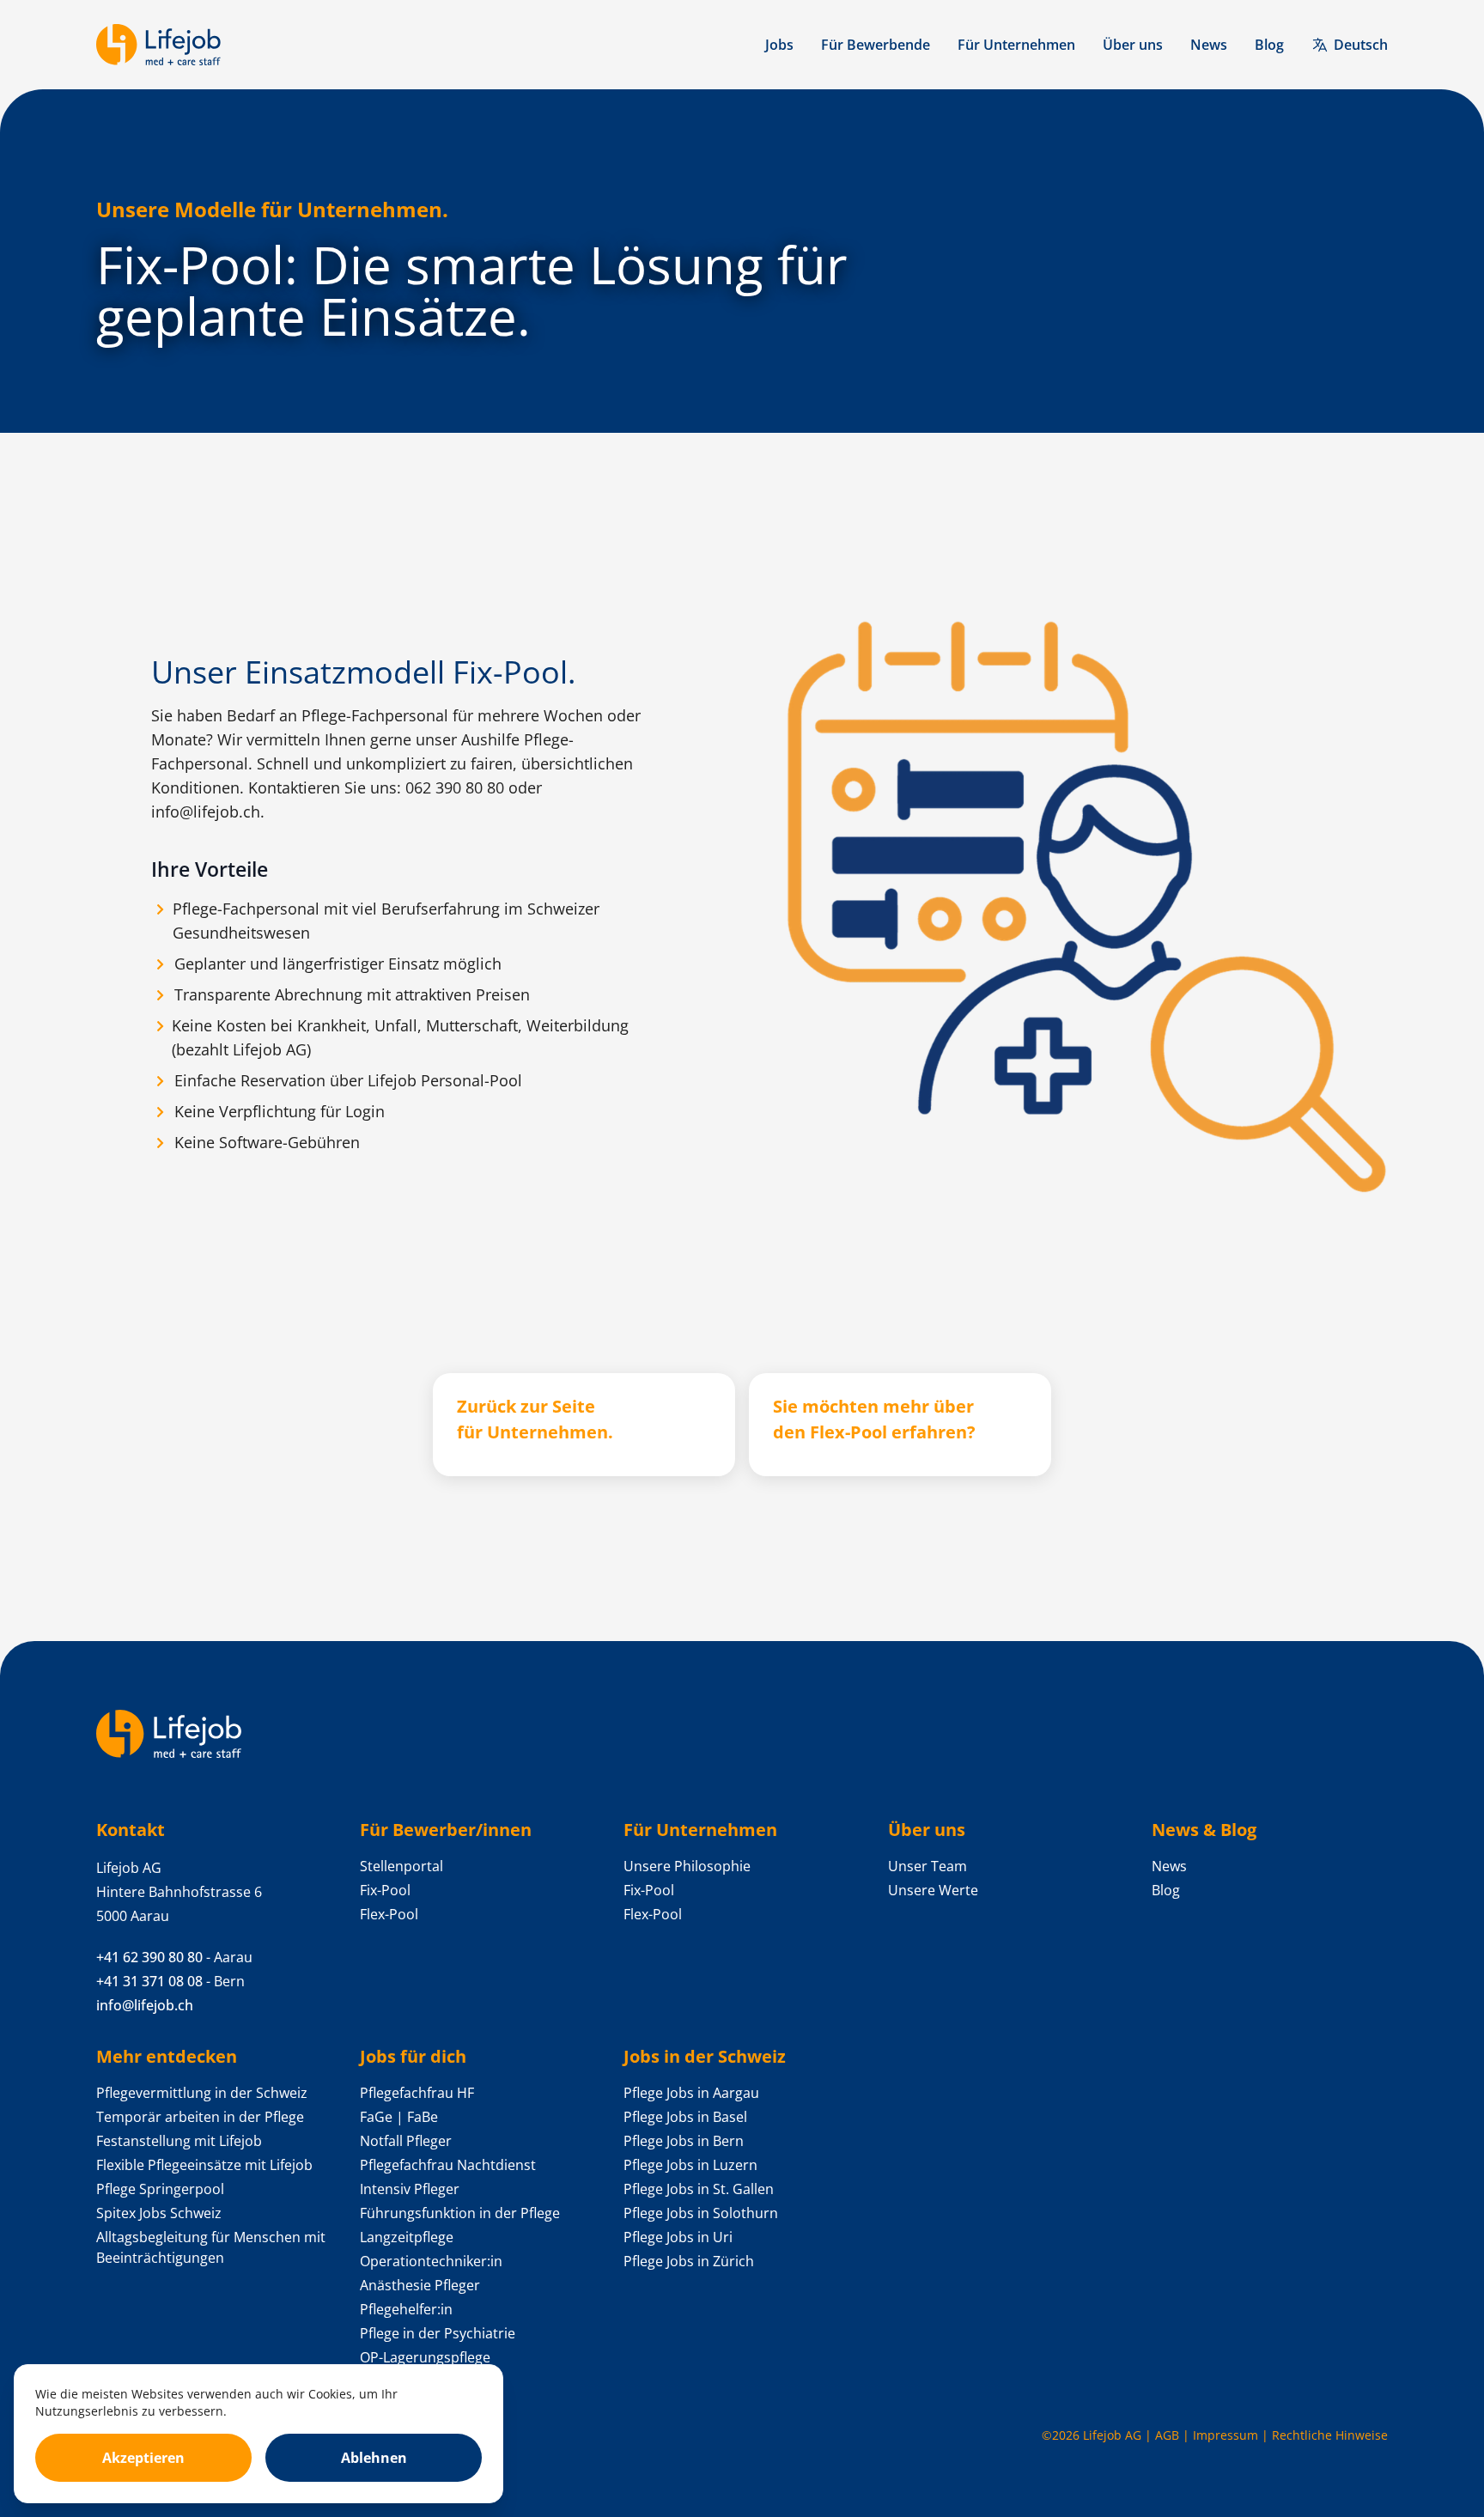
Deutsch (1361, 45)
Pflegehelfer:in (406, 2309)
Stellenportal (401, 1866)
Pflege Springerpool (160, 2189)
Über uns (1133, 45)
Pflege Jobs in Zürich (689, 2261)
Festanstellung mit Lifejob (179, 2141)
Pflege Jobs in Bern (684, 2141)
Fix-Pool (385, 1890)
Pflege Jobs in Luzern (690, 2165)
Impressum (1226, 2435)
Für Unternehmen (1016, 45)
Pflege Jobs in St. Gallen (699, 2189)
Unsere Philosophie (687, 1866)
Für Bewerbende (876, 45)
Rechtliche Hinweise (1330, 2435)
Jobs (779, 45)
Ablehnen (374, 2458)
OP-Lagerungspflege (425, 2357)
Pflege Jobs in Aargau (691, 2093)
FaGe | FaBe (399, 2117)
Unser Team (927, 1866)
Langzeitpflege (407, 2237)
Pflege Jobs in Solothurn (701, 2213)
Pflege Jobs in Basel (685, 2117)
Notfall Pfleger (406, 2141)
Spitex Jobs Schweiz (159, 2213)
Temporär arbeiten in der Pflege (200, 2117)
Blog (1269, 45)
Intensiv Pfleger (410, 2189)
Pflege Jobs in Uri (678, 2237)
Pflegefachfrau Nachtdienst (448, 2165)
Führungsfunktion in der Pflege (460, 2213)
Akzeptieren (143, 2458)
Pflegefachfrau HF (417, 2093)
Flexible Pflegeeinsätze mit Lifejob (204, 2165)
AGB (1167, 2435)
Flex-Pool (389, 1914)
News (1209, 45)
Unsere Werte (933, 1890)
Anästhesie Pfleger (420, 2285)
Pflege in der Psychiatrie (438, 2333)
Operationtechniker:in (431, 2261)
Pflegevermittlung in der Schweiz (202, 2093)
